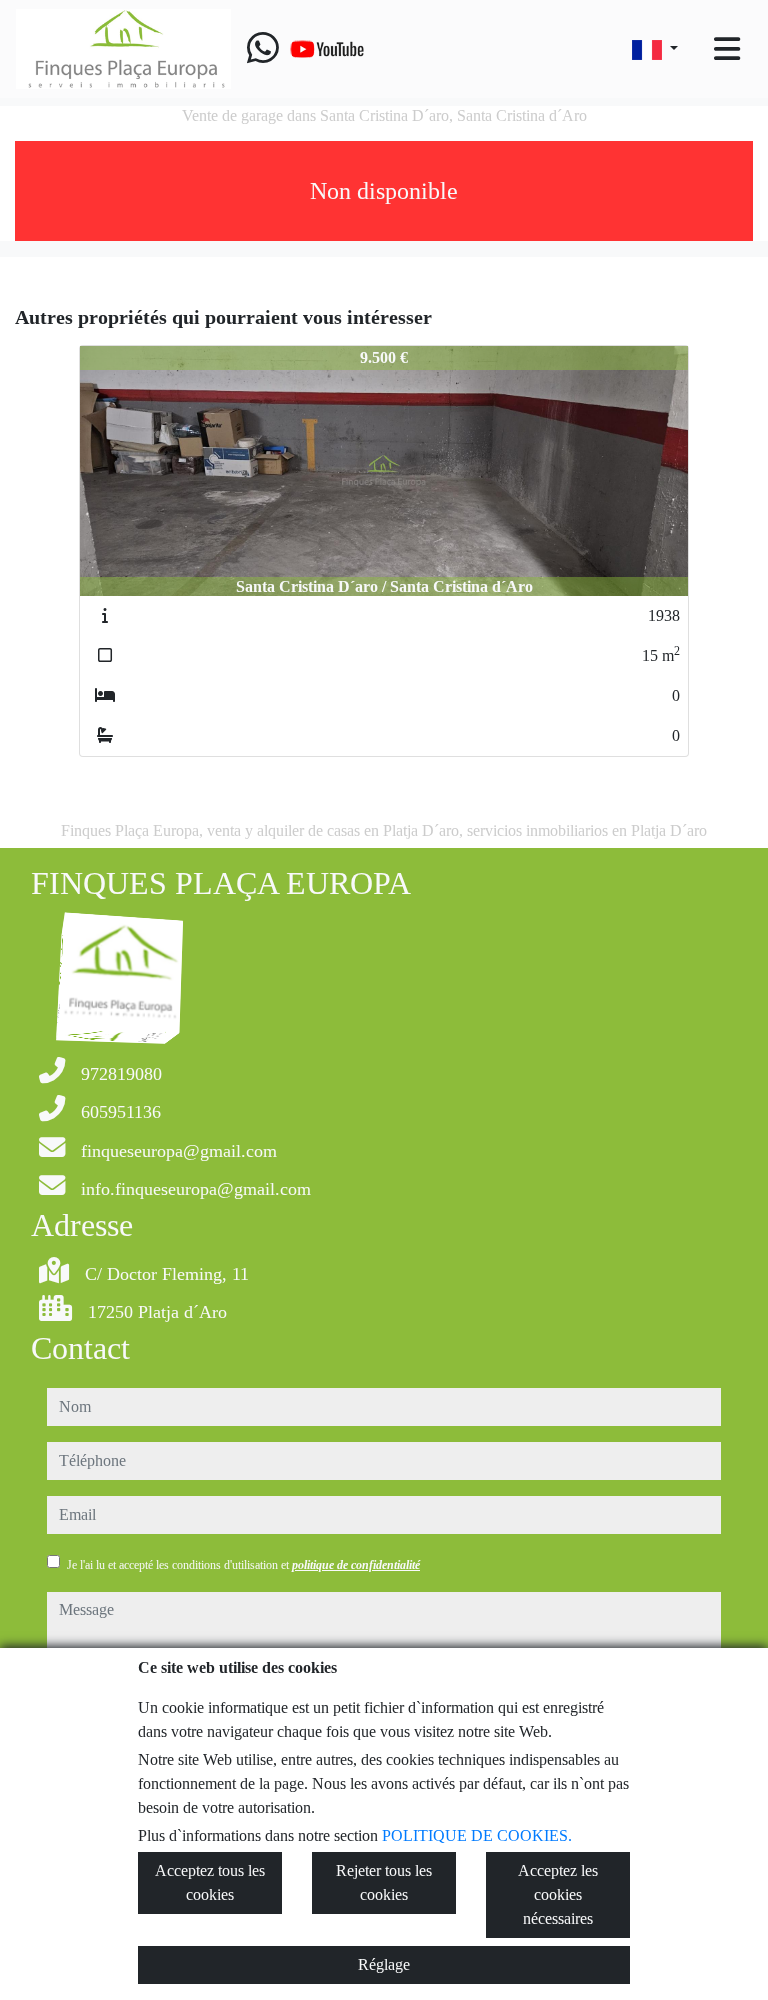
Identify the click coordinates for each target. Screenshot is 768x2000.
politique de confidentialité (356, 1565)
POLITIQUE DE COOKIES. (477, 1835)
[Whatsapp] (263, 49)
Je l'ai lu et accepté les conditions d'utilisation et (243, 1565)
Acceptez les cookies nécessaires (558, 1894)
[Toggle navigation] (727, 49)
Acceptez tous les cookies (210, 1882)
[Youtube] (327, 49)
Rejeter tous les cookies (384, 1882)
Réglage (384, 1964)
